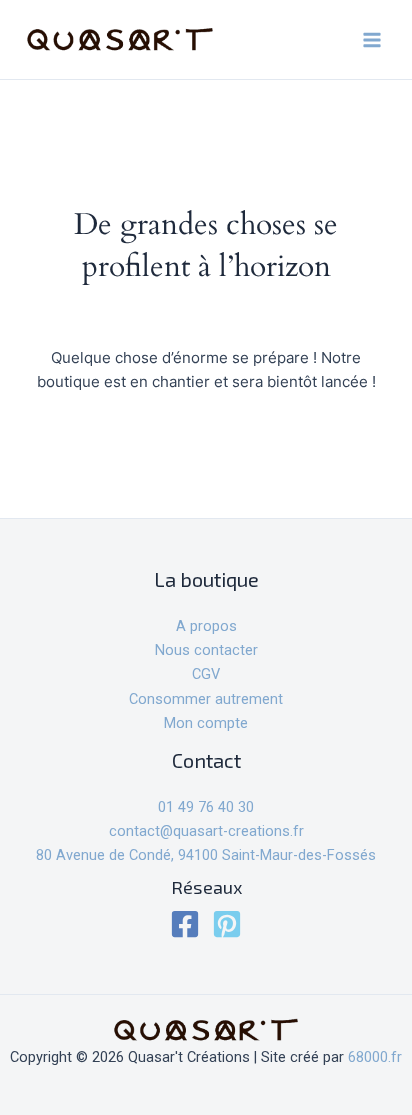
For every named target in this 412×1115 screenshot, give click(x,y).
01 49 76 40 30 (206, 807)
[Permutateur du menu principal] (372, 39)
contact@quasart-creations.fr (206, 831)
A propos (206, 626)
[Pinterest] (227, 924)
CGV (206, 674)
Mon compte (206, 723)
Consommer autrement (206, 699)
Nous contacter (206, 650)
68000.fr (375, 1057)
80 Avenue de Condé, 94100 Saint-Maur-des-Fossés (206, 855)
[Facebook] (185, 924)
